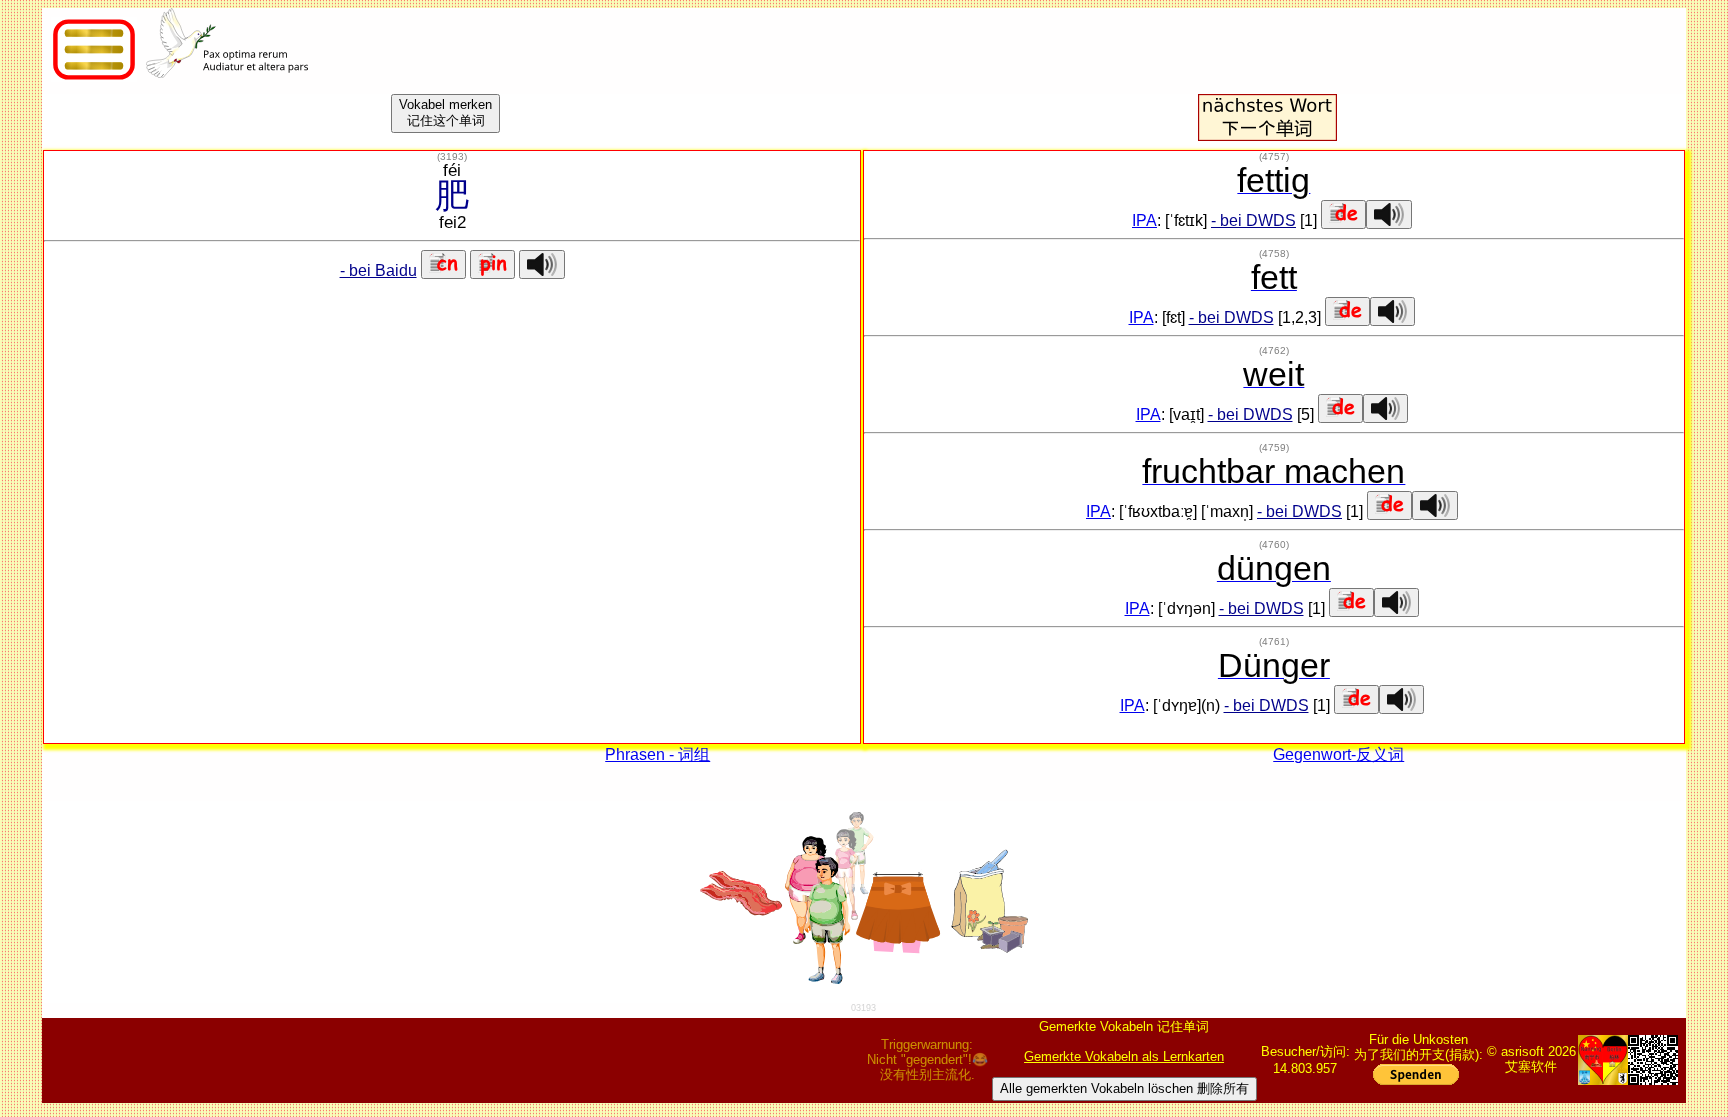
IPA (1144, 220)
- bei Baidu (378, 270)
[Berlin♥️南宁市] (1603, 1060)
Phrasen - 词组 (657, 754)
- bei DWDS (1253, 220)
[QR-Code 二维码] (1653, 1060)
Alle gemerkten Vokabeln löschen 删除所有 (1124, 1088)
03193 (863, 1008)
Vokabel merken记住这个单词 (445, 112)
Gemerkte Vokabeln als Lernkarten (1124, 1056)
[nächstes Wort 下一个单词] (1267, 135)
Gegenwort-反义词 (1338, 754)
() (452, 156)
